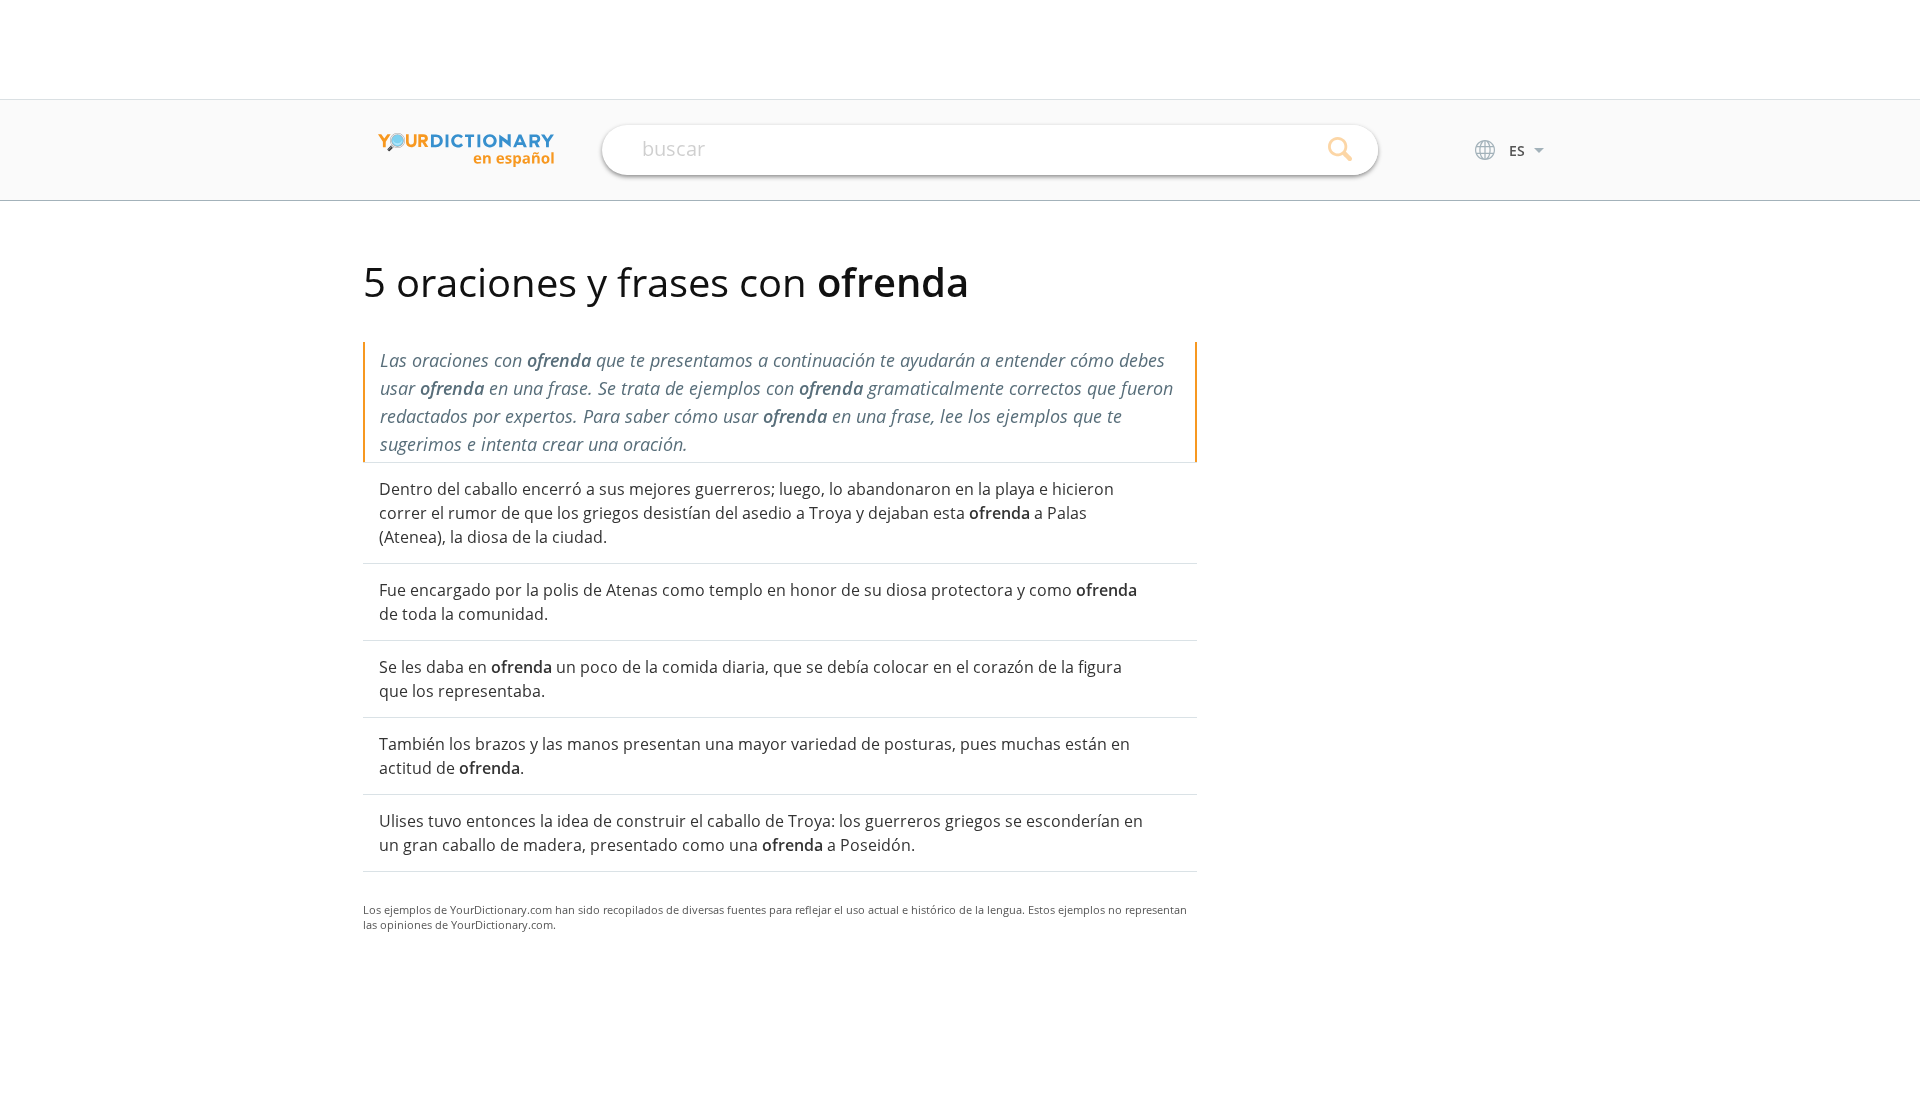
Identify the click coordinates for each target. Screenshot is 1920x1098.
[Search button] (1340, 150)
